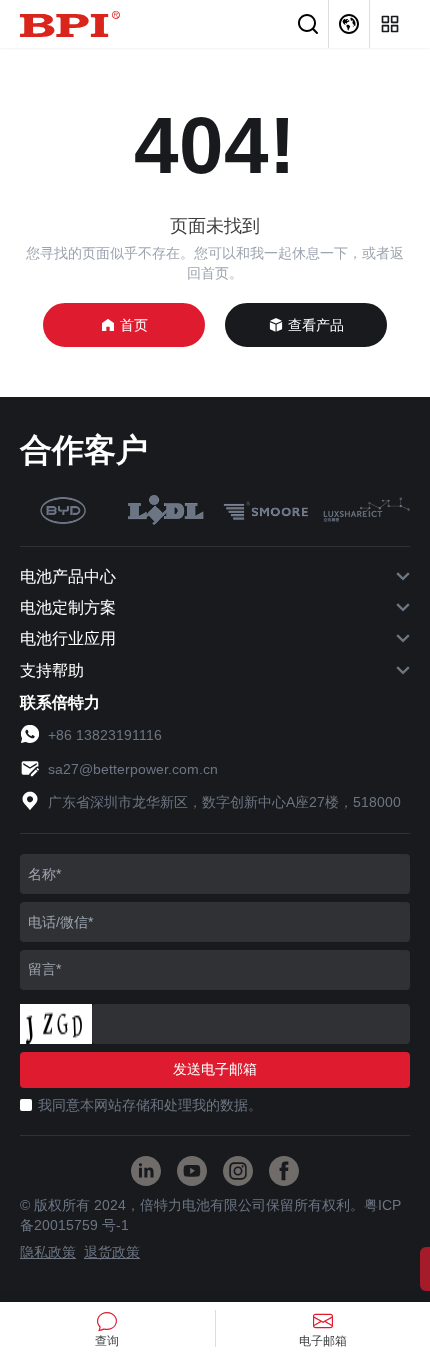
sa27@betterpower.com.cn (133, 769)
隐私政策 (48, 1252)
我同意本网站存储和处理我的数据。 (150, 1105)
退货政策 (112, 1252)
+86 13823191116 (105, 735)
